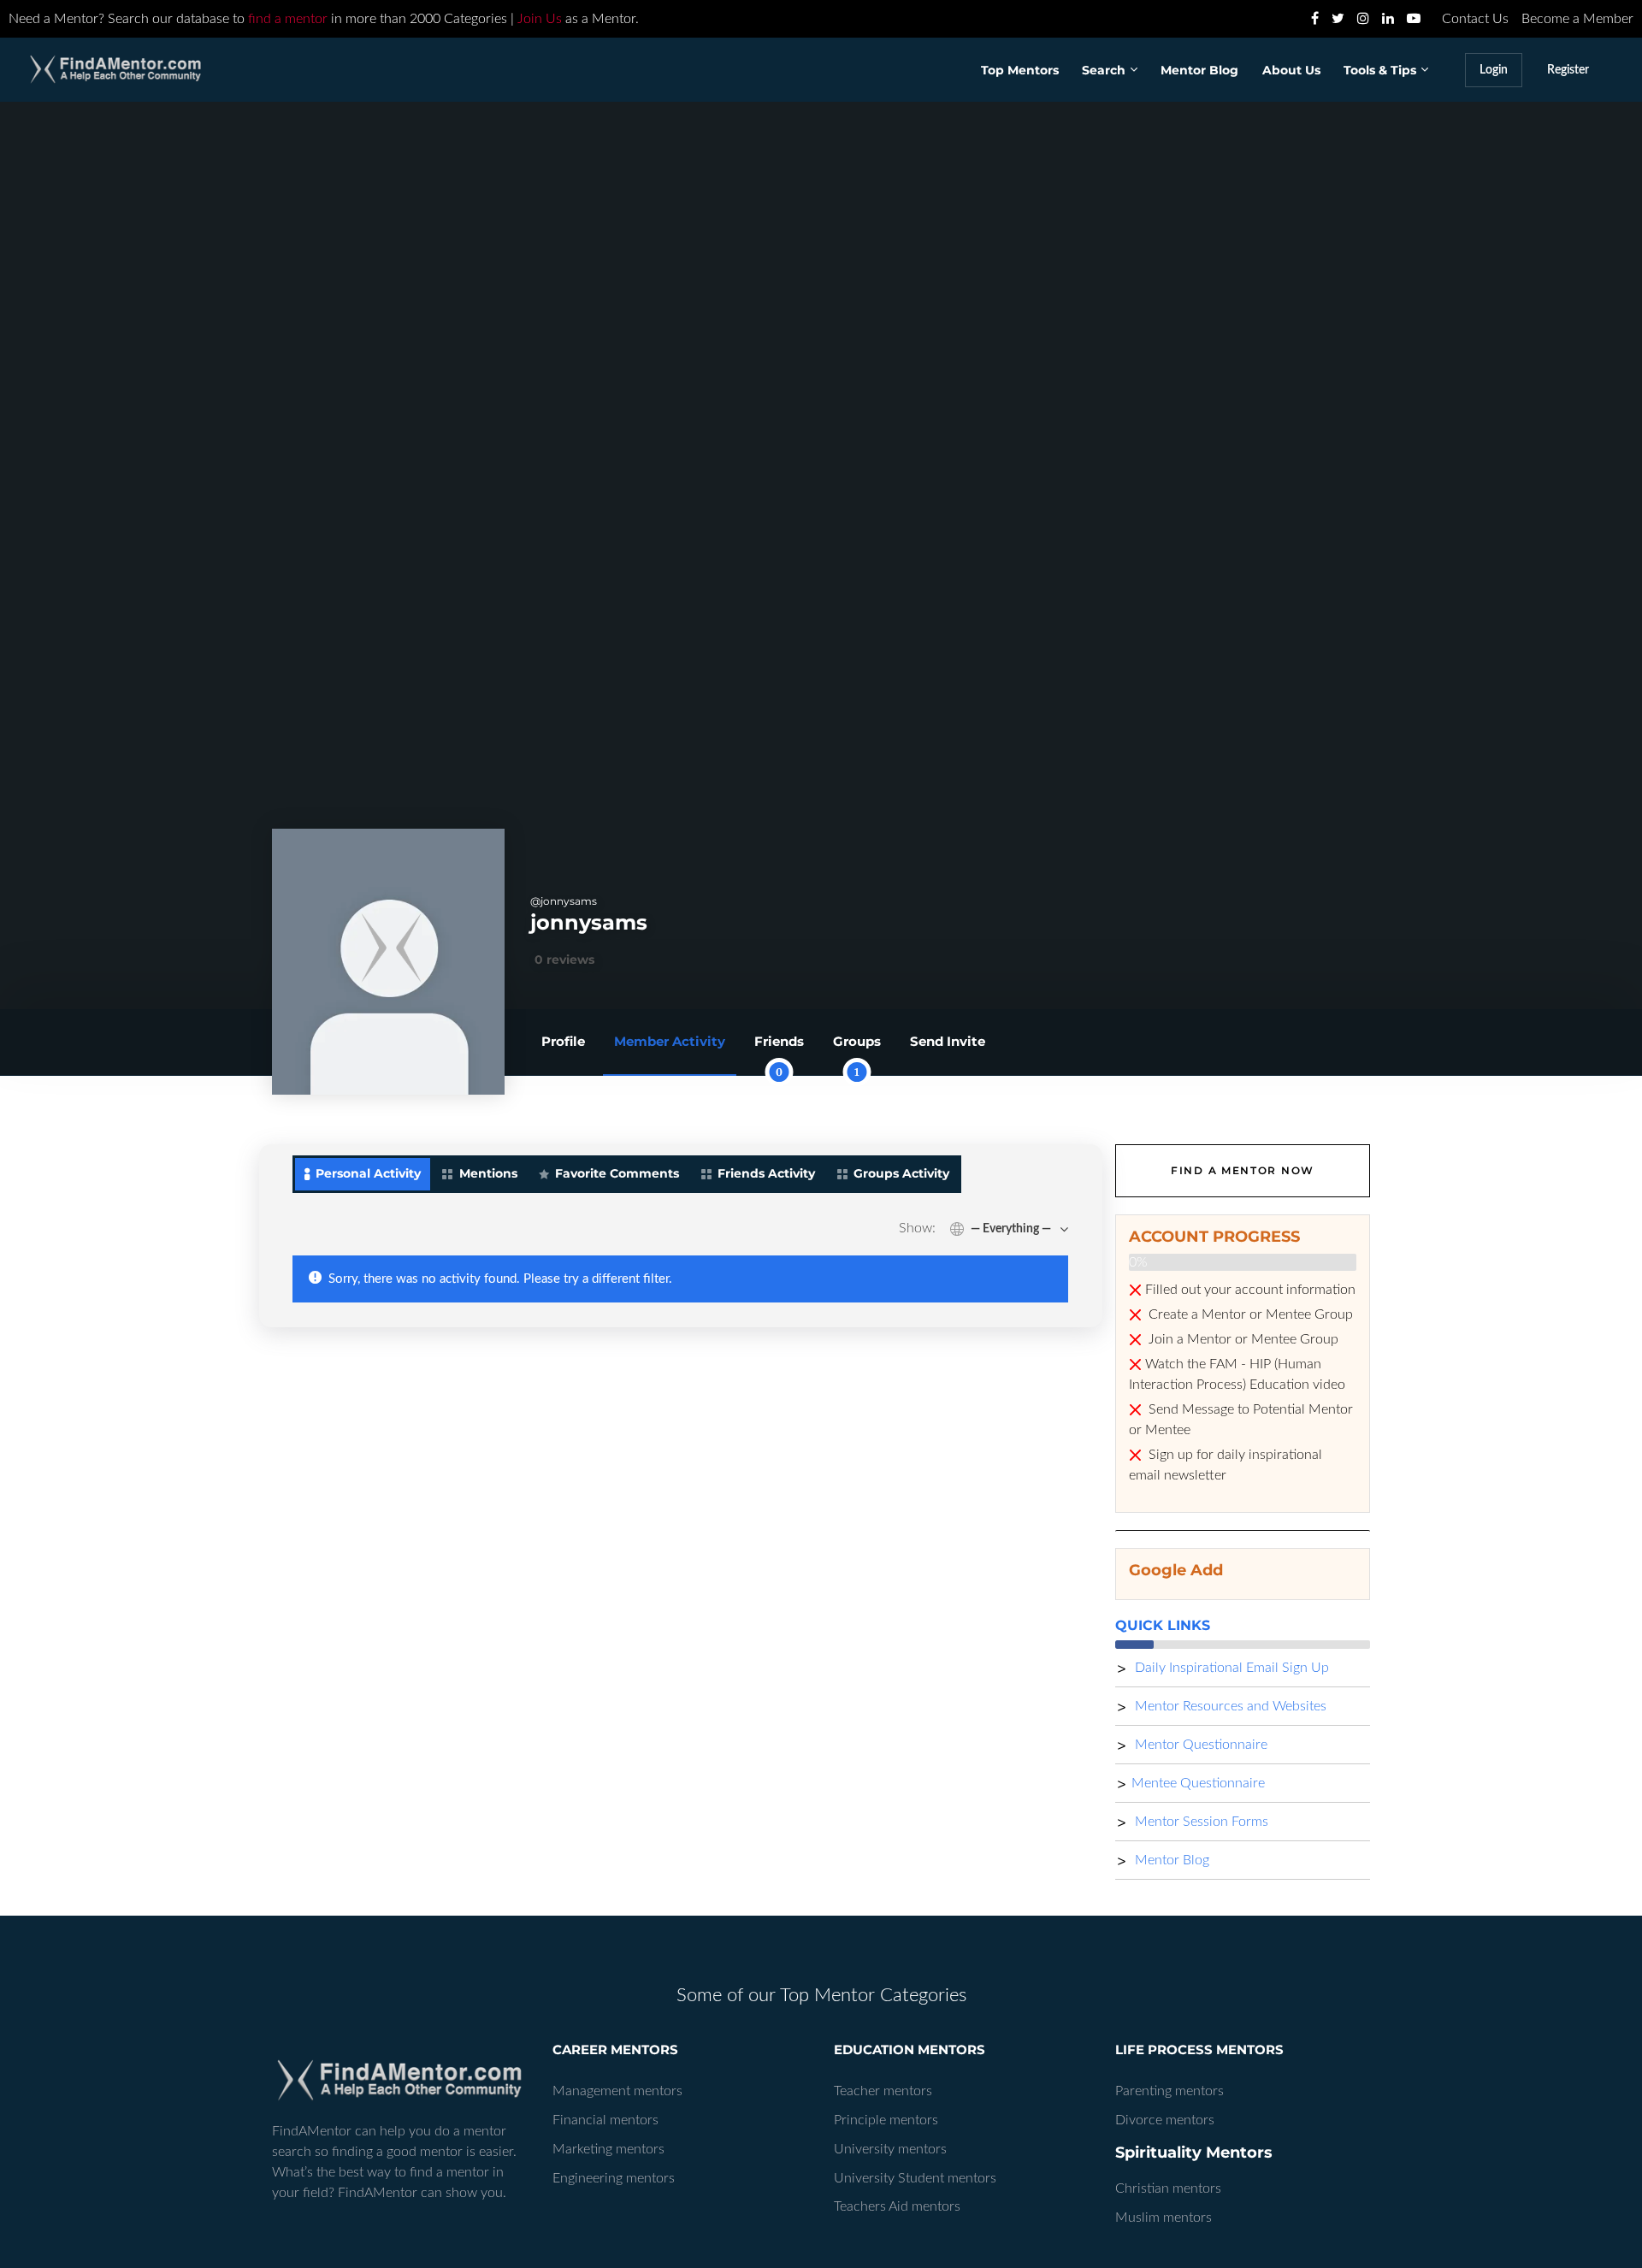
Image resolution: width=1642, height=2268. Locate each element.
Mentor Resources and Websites (1229, 1706)
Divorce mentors (1165, 2120)
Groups (857, 1054)
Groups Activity (901, 1173)
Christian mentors (1168, 2188)
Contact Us (1475, 19)
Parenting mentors (1169, 2091)
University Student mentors (915, 2178)
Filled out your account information (1250, 1290)
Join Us (540, 19)
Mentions (488, 1173)
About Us (1291, 70)
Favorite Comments (617, 1173)
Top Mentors (1020, 70)
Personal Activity (368, 1173)
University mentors (890, 2149)
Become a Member (1577, 19)
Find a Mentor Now (1243, 1170)
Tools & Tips (1380, 70)
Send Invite (948, 1041)
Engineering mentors (614, 2178)
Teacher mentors (883, 2091)
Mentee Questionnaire (1198, 1783)
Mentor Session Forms (1200, 1822)
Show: (917, 1228)
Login (1494, 70)
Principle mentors (886, 2120)
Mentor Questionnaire (1199, 1745)
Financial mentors (605, 2120)
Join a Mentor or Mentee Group (1242, 1339)
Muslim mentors (1164, 2218)
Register (1568, 70)
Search (1104, 70)
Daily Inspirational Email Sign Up (1230, 1668)
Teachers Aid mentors (897, 2206)
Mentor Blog (1199, 70)
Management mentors (617, 2091)
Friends (779, 1054)
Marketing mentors (608, 2149)
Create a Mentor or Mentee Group (1249, 1314)
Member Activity (670, 1041)
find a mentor (288, 19)
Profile (563, 1041)
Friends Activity (766, 1173)
